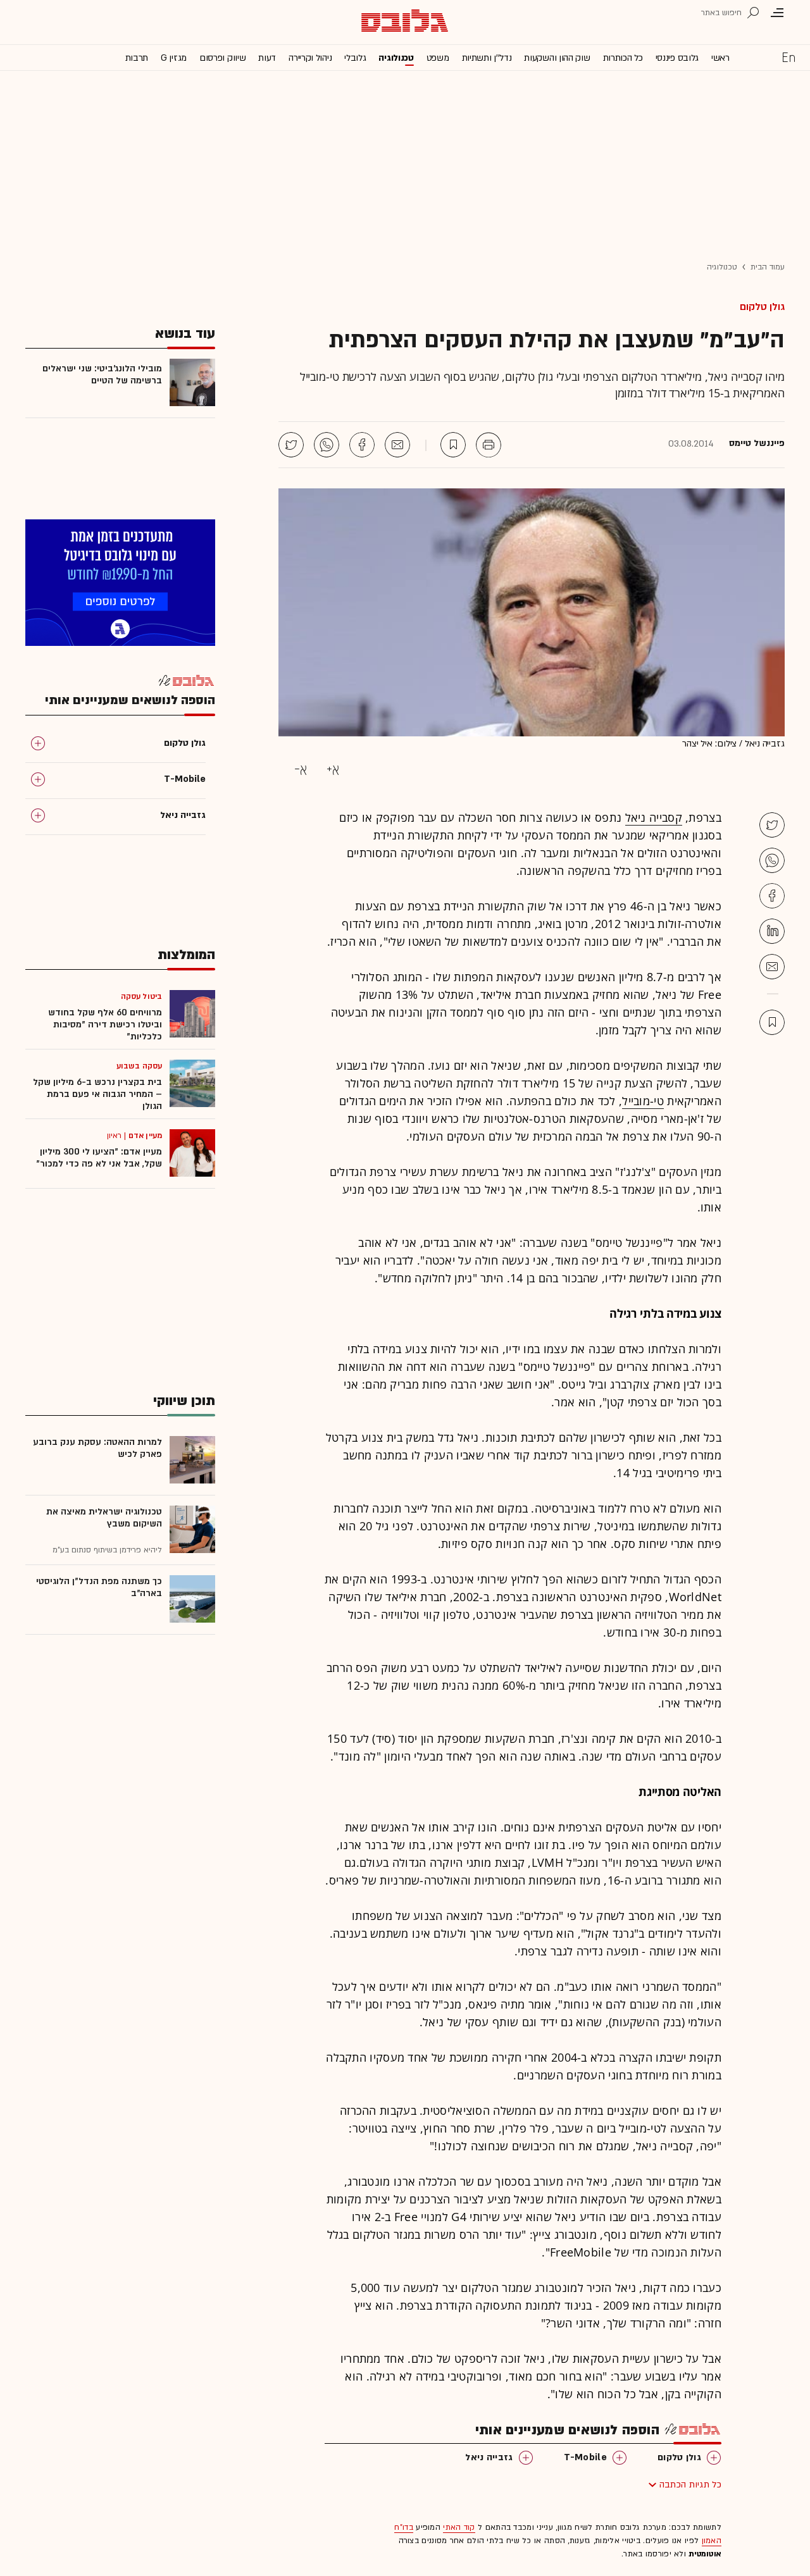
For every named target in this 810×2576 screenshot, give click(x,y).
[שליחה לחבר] (397, 445)
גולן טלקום (762, 307)
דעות (267, 58)
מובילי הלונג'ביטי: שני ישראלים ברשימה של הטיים (102, 375)
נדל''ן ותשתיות (487, 58)
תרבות (137, 58)
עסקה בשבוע (139, 1066)
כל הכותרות (623, 58)
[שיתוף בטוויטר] (291, 445)
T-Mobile (585, 2457)
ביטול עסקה (141, 996)
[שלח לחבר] (772, 967)
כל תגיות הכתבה (690, 2485)
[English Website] (788, 57)
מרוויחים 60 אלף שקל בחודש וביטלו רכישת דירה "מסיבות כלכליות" (105, 1025)
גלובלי (355, 58)
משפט (438, 58)
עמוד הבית (768, 267)
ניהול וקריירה (310, 58)
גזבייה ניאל (489, 2457)
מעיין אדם (145, 1136)
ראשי (720, 58)
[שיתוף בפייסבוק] (362, 445)
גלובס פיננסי (677, 58)
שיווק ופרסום (222, 58)
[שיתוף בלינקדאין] (772, 931)
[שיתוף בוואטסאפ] (327, 445)
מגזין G (174, 58)
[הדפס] (489, 445)
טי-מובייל (643, 1101)
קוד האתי (459, 2527)
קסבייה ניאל (654, 817)
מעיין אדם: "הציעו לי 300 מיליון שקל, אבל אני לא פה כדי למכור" (99, 1158)
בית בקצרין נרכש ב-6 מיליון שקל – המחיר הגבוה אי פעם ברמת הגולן (97, 1094)
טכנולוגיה (396, 58)
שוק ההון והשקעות (557, 58)
